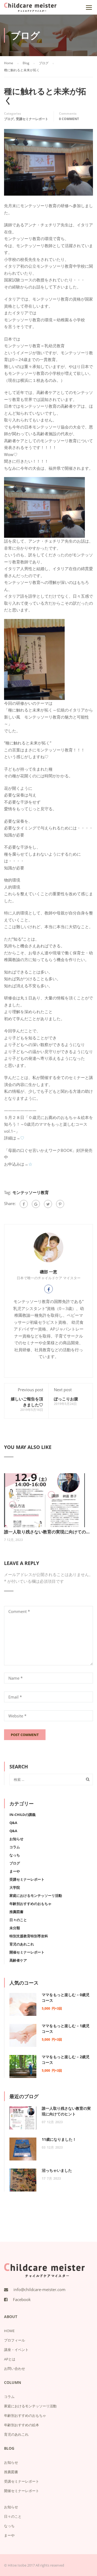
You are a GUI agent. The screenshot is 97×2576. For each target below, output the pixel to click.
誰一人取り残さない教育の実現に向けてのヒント (48, 1532)
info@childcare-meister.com (39, 2289)
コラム (15, 1847)
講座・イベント (16, 2350)
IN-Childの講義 (22, 1815)
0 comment (69, 119)
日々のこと (18, 1920)
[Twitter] (48, 1204)
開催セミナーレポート (27, 1952)
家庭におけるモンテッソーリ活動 (36, 1896)
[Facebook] (24, 1204)
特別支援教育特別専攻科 (29, 1936)
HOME (9, 2331)
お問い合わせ (15, 2369)
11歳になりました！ (59, 2139)
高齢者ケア (18, 1960)
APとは (10, 2359)
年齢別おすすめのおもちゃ (30, 1904)
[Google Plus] (36, 1204)
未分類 (15, 1928)
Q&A (13, 1823)
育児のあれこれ (22, 1944)
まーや (15, 1871)
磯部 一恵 (48, 1272)
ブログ (9, 119)
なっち (15, 1855)
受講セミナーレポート (32, 119)
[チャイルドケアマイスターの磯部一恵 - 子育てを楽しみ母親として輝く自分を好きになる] (30, 9)
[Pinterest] (60, 1204)
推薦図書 (16, 1912)
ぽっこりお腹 (66, 1399)
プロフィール (15, 2340)
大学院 (15, 1887)
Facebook (22, 2299)
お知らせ (16, 1839)
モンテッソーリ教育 (31, 1192)
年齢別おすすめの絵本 (22, 2425)
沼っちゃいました (57, 2170)
